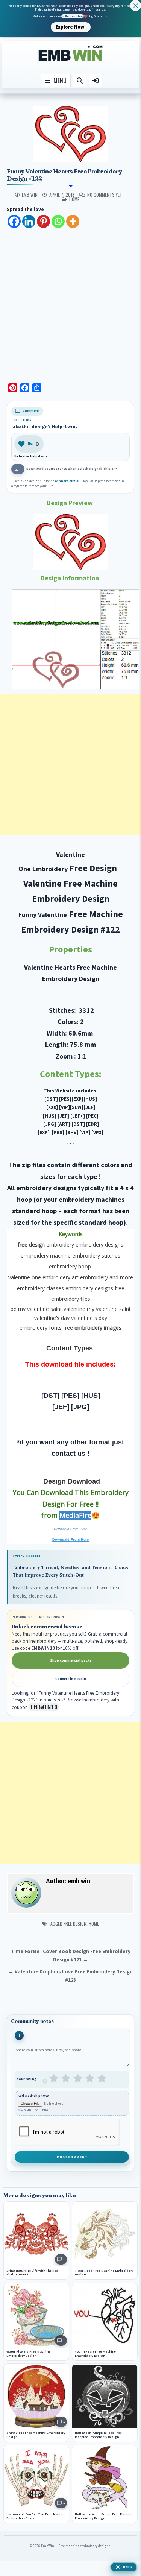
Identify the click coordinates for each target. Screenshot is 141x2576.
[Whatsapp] (58, 221)
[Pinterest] (43, 221)
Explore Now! (71, 27)
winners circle (67, 481)
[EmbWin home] (71, 53)
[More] (73, 221)
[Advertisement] (70, 303)
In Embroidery (73, 16)
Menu (58, 80)
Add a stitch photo (33, 2096)
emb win (30, 195)
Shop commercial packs (71, 1660)
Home (94, 1924)
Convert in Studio (71, 1679)
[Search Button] (80, 80)
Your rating (27, 2079)
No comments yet (105, 195)
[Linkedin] (29, 221)
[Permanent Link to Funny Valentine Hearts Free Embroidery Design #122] (70, 134)
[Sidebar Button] (96, 80)
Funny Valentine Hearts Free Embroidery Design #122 (64, 175)
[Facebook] (14, 221)
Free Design (75, 1924)
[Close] (136, 5)
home (74, 199)
